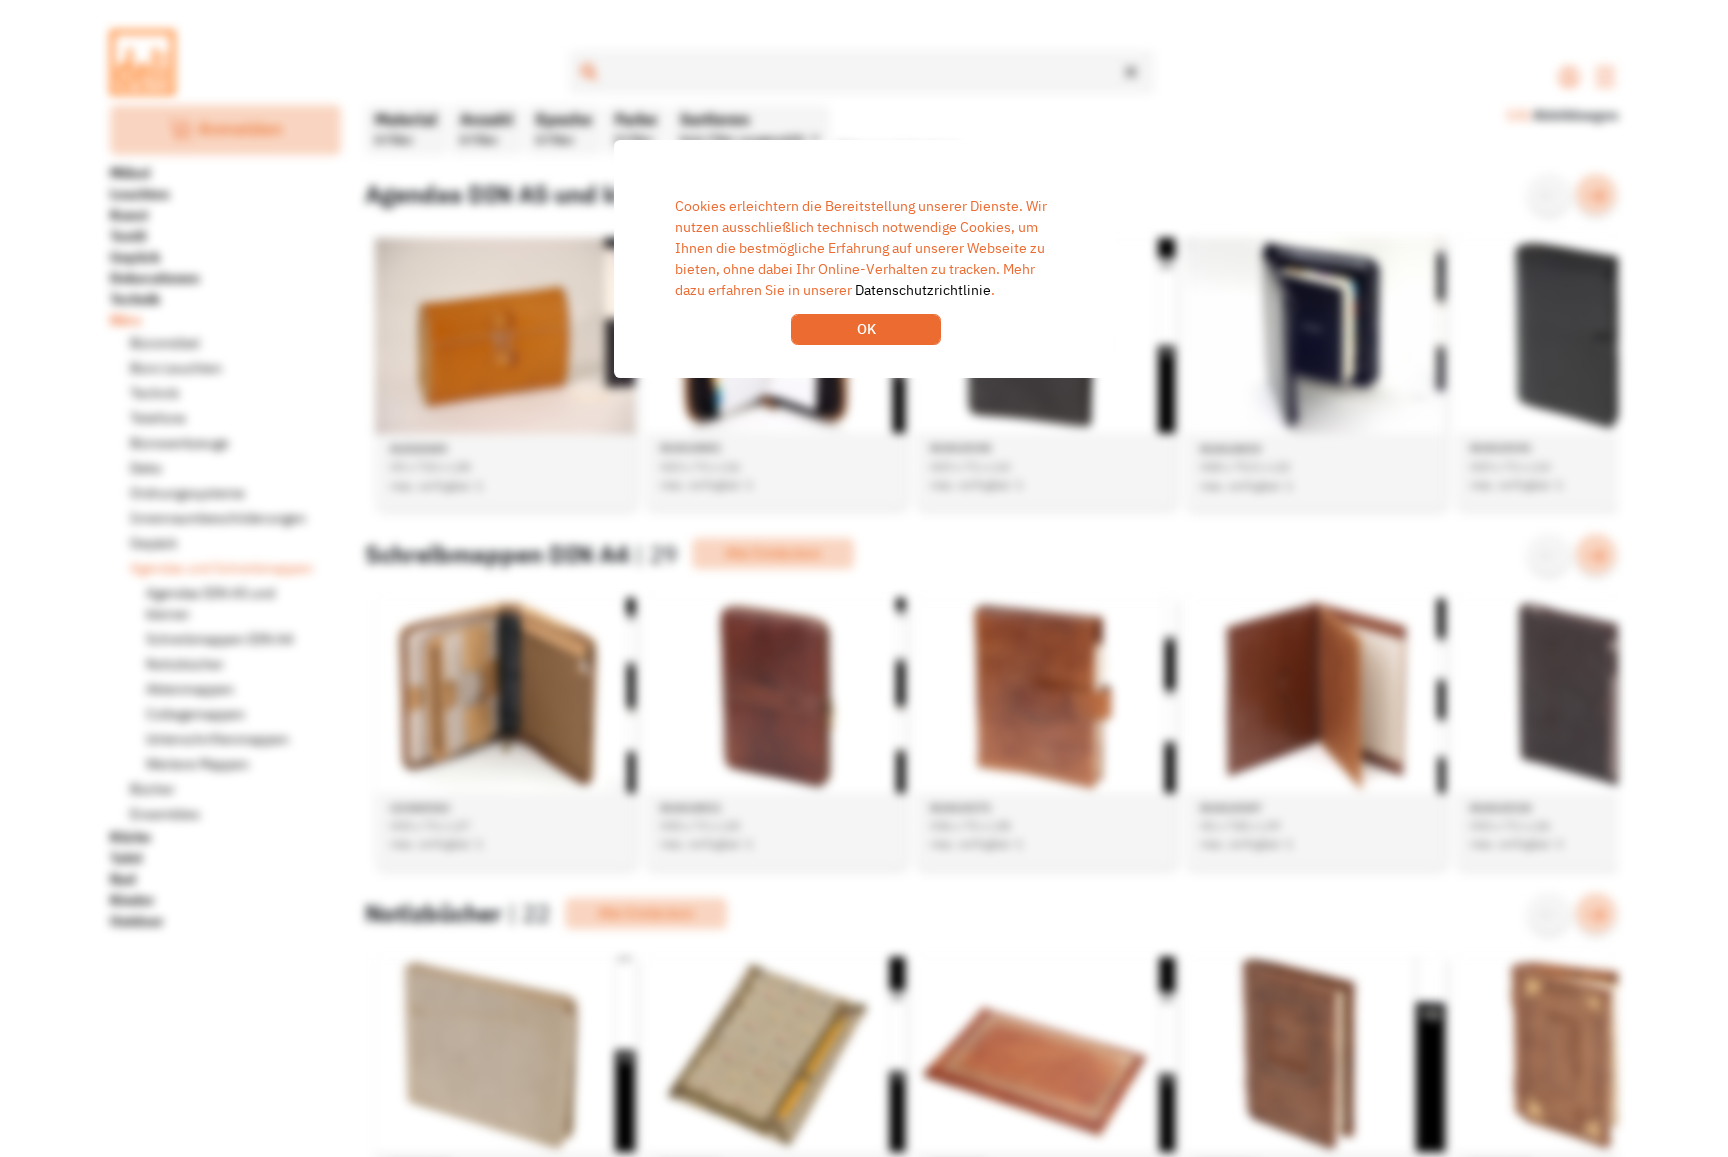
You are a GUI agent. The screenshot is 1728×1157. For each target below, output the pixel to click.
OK (866, 329)
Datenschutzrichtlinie (923, 290)
